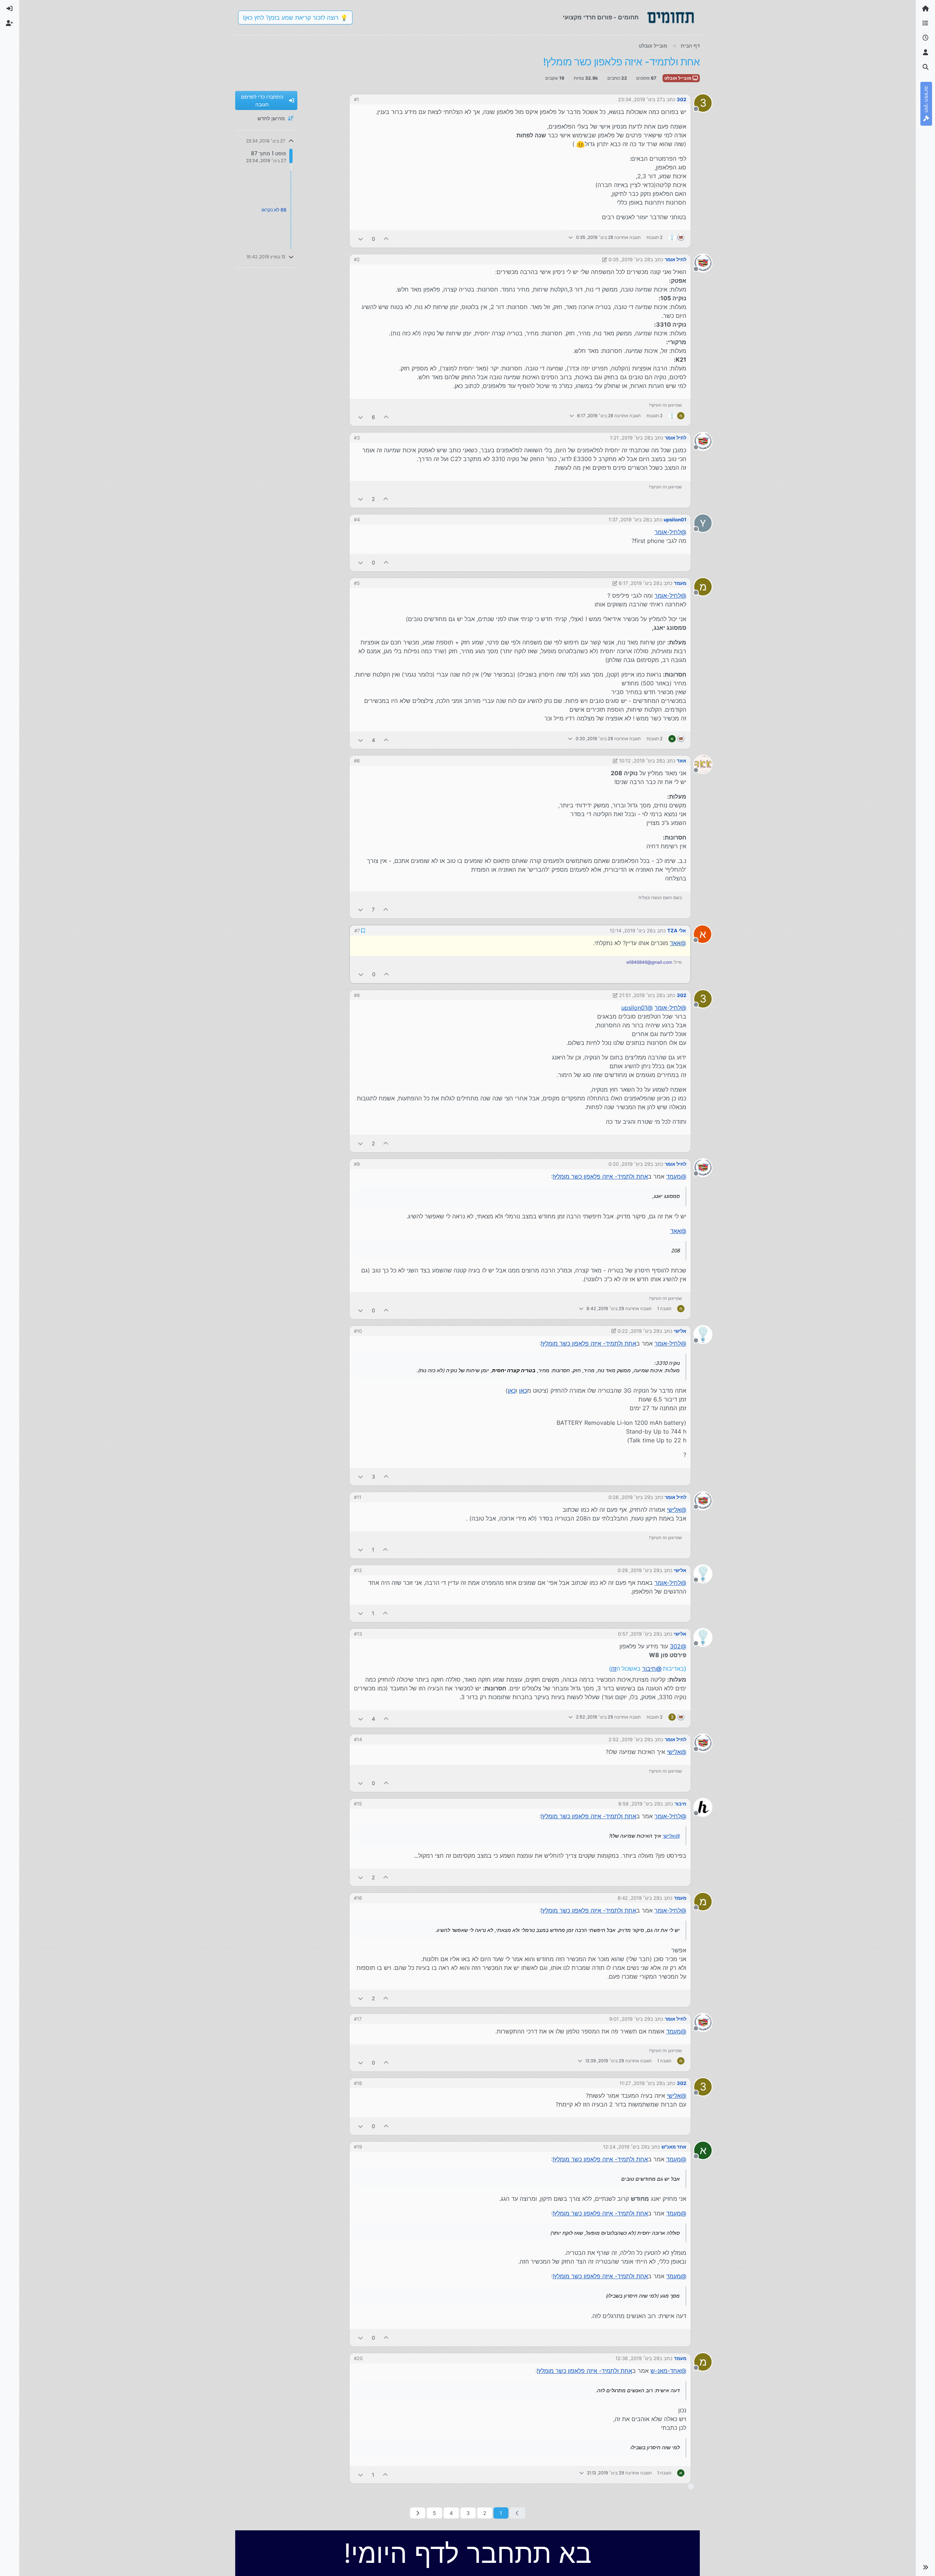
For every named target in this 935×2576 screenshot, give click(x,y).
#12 (358, 1569)
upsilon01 (675, 520)
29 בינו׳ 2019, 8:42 (638, 1897)
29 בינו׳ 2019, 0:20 (629, 1163)
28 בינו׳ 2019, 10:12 (641, 761)
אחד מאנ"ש (674, 2146)
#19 (358, 2146)
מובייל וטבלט (678, 78)
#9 (357, 1163)
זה (614, 1668)
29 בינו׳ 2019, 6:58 (639, 1803)
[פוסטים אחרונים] (926, 38)
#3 (357, 438)
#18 (358, 2082)
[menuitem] (9, 9)
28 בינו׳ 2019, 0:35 (629, 259)
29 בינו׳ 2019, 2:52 (629, 1739)
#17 (358, 2018)
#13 (358, 1633)
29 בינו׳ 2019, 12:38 (637, 2358)
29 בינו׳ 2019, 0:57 (639, 1633)
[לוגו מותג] (671, 18)
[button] (926, 2567)
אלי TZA (677, 930)
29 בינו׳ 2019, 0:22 (638, 1330)
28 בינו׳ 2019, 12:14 (631, 930)
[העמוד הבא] (418, 2512)
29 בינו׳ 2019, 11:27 (641, 2082)
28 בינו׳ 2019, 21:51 (641, 994)
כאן (523, 1390)
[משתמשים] (926, 53)
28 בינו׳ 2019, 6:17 (639, 583)
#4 (357, 520)
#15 (358, 1803)
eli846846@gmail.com (650, 962)
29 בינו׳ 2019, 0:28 (638, 1569)
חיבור (680, 1803)
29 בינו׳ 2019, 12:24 (625, 2146)
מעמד (680, 583)
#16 (358, 1897)
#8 (357, 994)
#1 (356, 99)
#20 (358, 2358)
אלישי (680, 1330)
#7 (357, 930)
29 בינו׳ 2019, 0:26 (629, 1496)
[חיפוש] (926, 67)
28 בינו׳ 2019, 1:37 (629, 520)
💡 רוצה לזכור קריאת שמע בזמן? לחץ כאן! (295, 18)
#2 (357, 259)
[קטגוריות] (926, 23)
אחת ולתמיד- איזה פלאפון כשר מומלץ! (600, 1176)
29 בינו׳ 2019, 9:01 (630, 2018)
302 (682, 99)
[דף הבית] (926, 9)
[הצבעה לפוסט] (386, 239)
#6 (357, 761)
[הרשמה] (9, 23)
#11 (358, 1496)
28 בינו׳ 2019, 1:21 (630, 438)
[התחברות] (9, 9)
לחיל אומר (676, 259)
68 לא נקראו (274, 210)
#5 (357, 583)
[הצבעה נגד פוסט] (360, 239)
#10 (358, 1330)
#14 (358, 1739)
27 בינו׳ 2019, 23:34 (640, 99)
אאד (682, 761)
